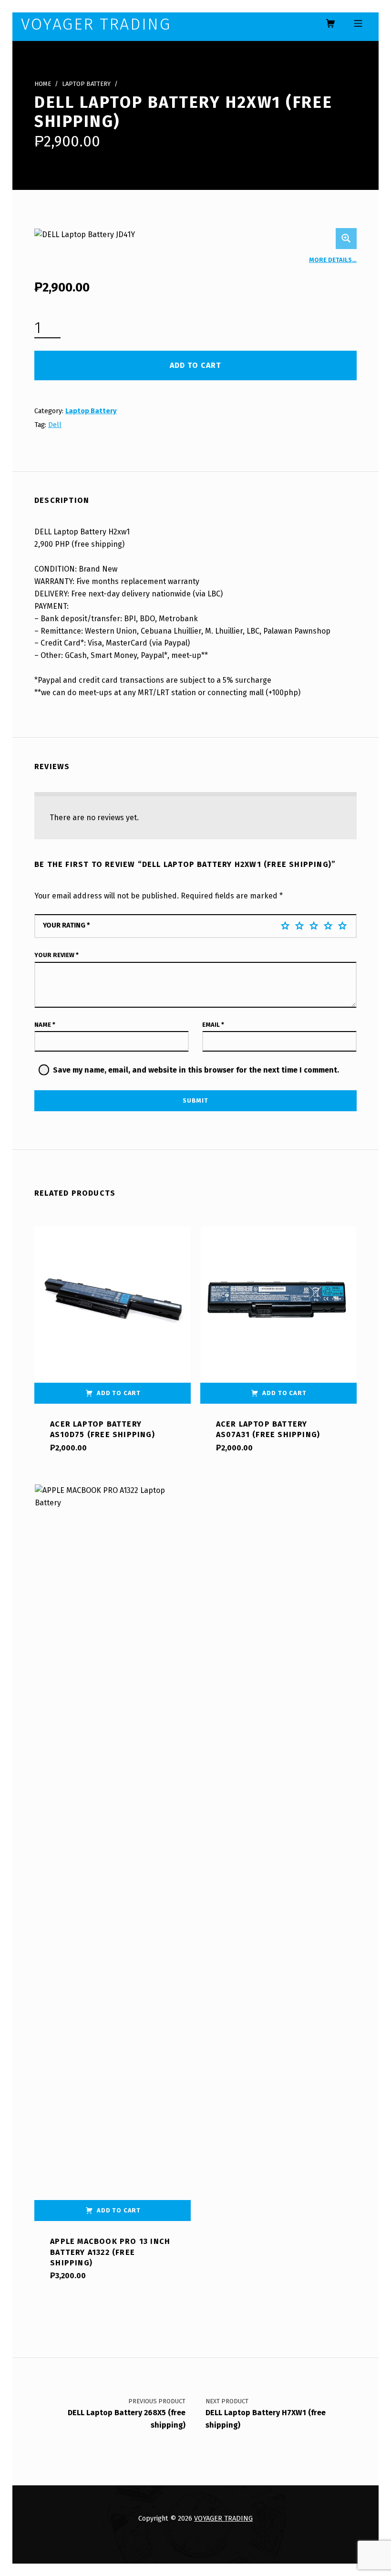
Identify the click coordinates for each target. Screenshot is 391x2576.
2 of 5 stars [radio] (299, 926)
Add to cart (195, 365)
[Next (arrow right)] (374, 1288)
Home (43, 84)
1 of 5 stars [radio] (285, 926)
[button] (346, 239)
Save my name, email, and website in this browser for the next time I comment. (196, 1070)
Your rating (67, 925)
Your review (57, 955)
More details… (333, 260)
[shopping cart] (330, 24)
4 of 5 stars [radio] (328, 926)
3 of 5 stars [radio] (314, 926)
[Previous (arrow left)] (17, 1288)
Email (213, 1025)
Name (45, 1025)
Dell (55, 425)
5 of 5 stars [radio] (342, 926)
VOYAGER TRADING (223, 2518)
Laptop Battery (86, 84)
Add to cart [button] (119, 1393)
